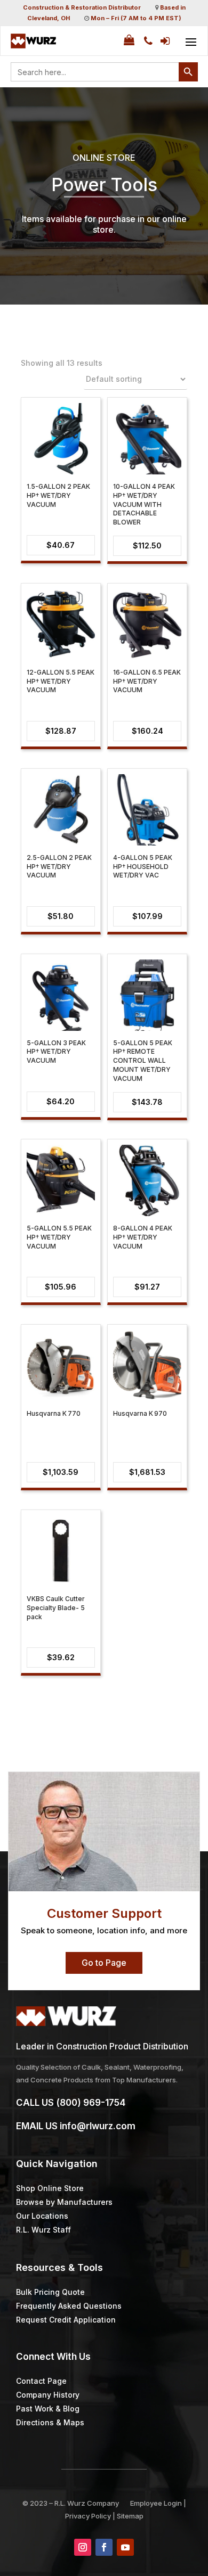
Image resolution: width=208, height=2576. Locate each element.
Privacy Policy (88, 2516)
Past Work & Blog (48, 2409)
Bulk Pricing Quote (50, 2292)
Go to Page (104, 1963)
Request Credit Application (66, 2320)
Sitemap (130, 2516)
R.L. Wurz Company (87, 2503)
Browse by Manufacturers (64, 2202)
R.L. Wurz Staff (43, 2230)
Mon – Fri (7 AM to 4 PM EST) (136, 18)
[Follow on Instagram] (83, 2547)
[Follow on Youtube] (125, 2547)
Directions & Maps (50, 2422)
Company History (48, 2395)
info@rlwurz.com (98, 2126)
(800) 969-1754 (91, 2103)
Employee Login (156, 2503)
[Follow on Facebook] (104, 2547)
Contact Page (41, 2381)
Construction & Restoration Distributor (82, 7)
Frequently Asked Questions (69, 2306)
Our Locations (42, 2216)
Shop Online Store (50, 2188)
